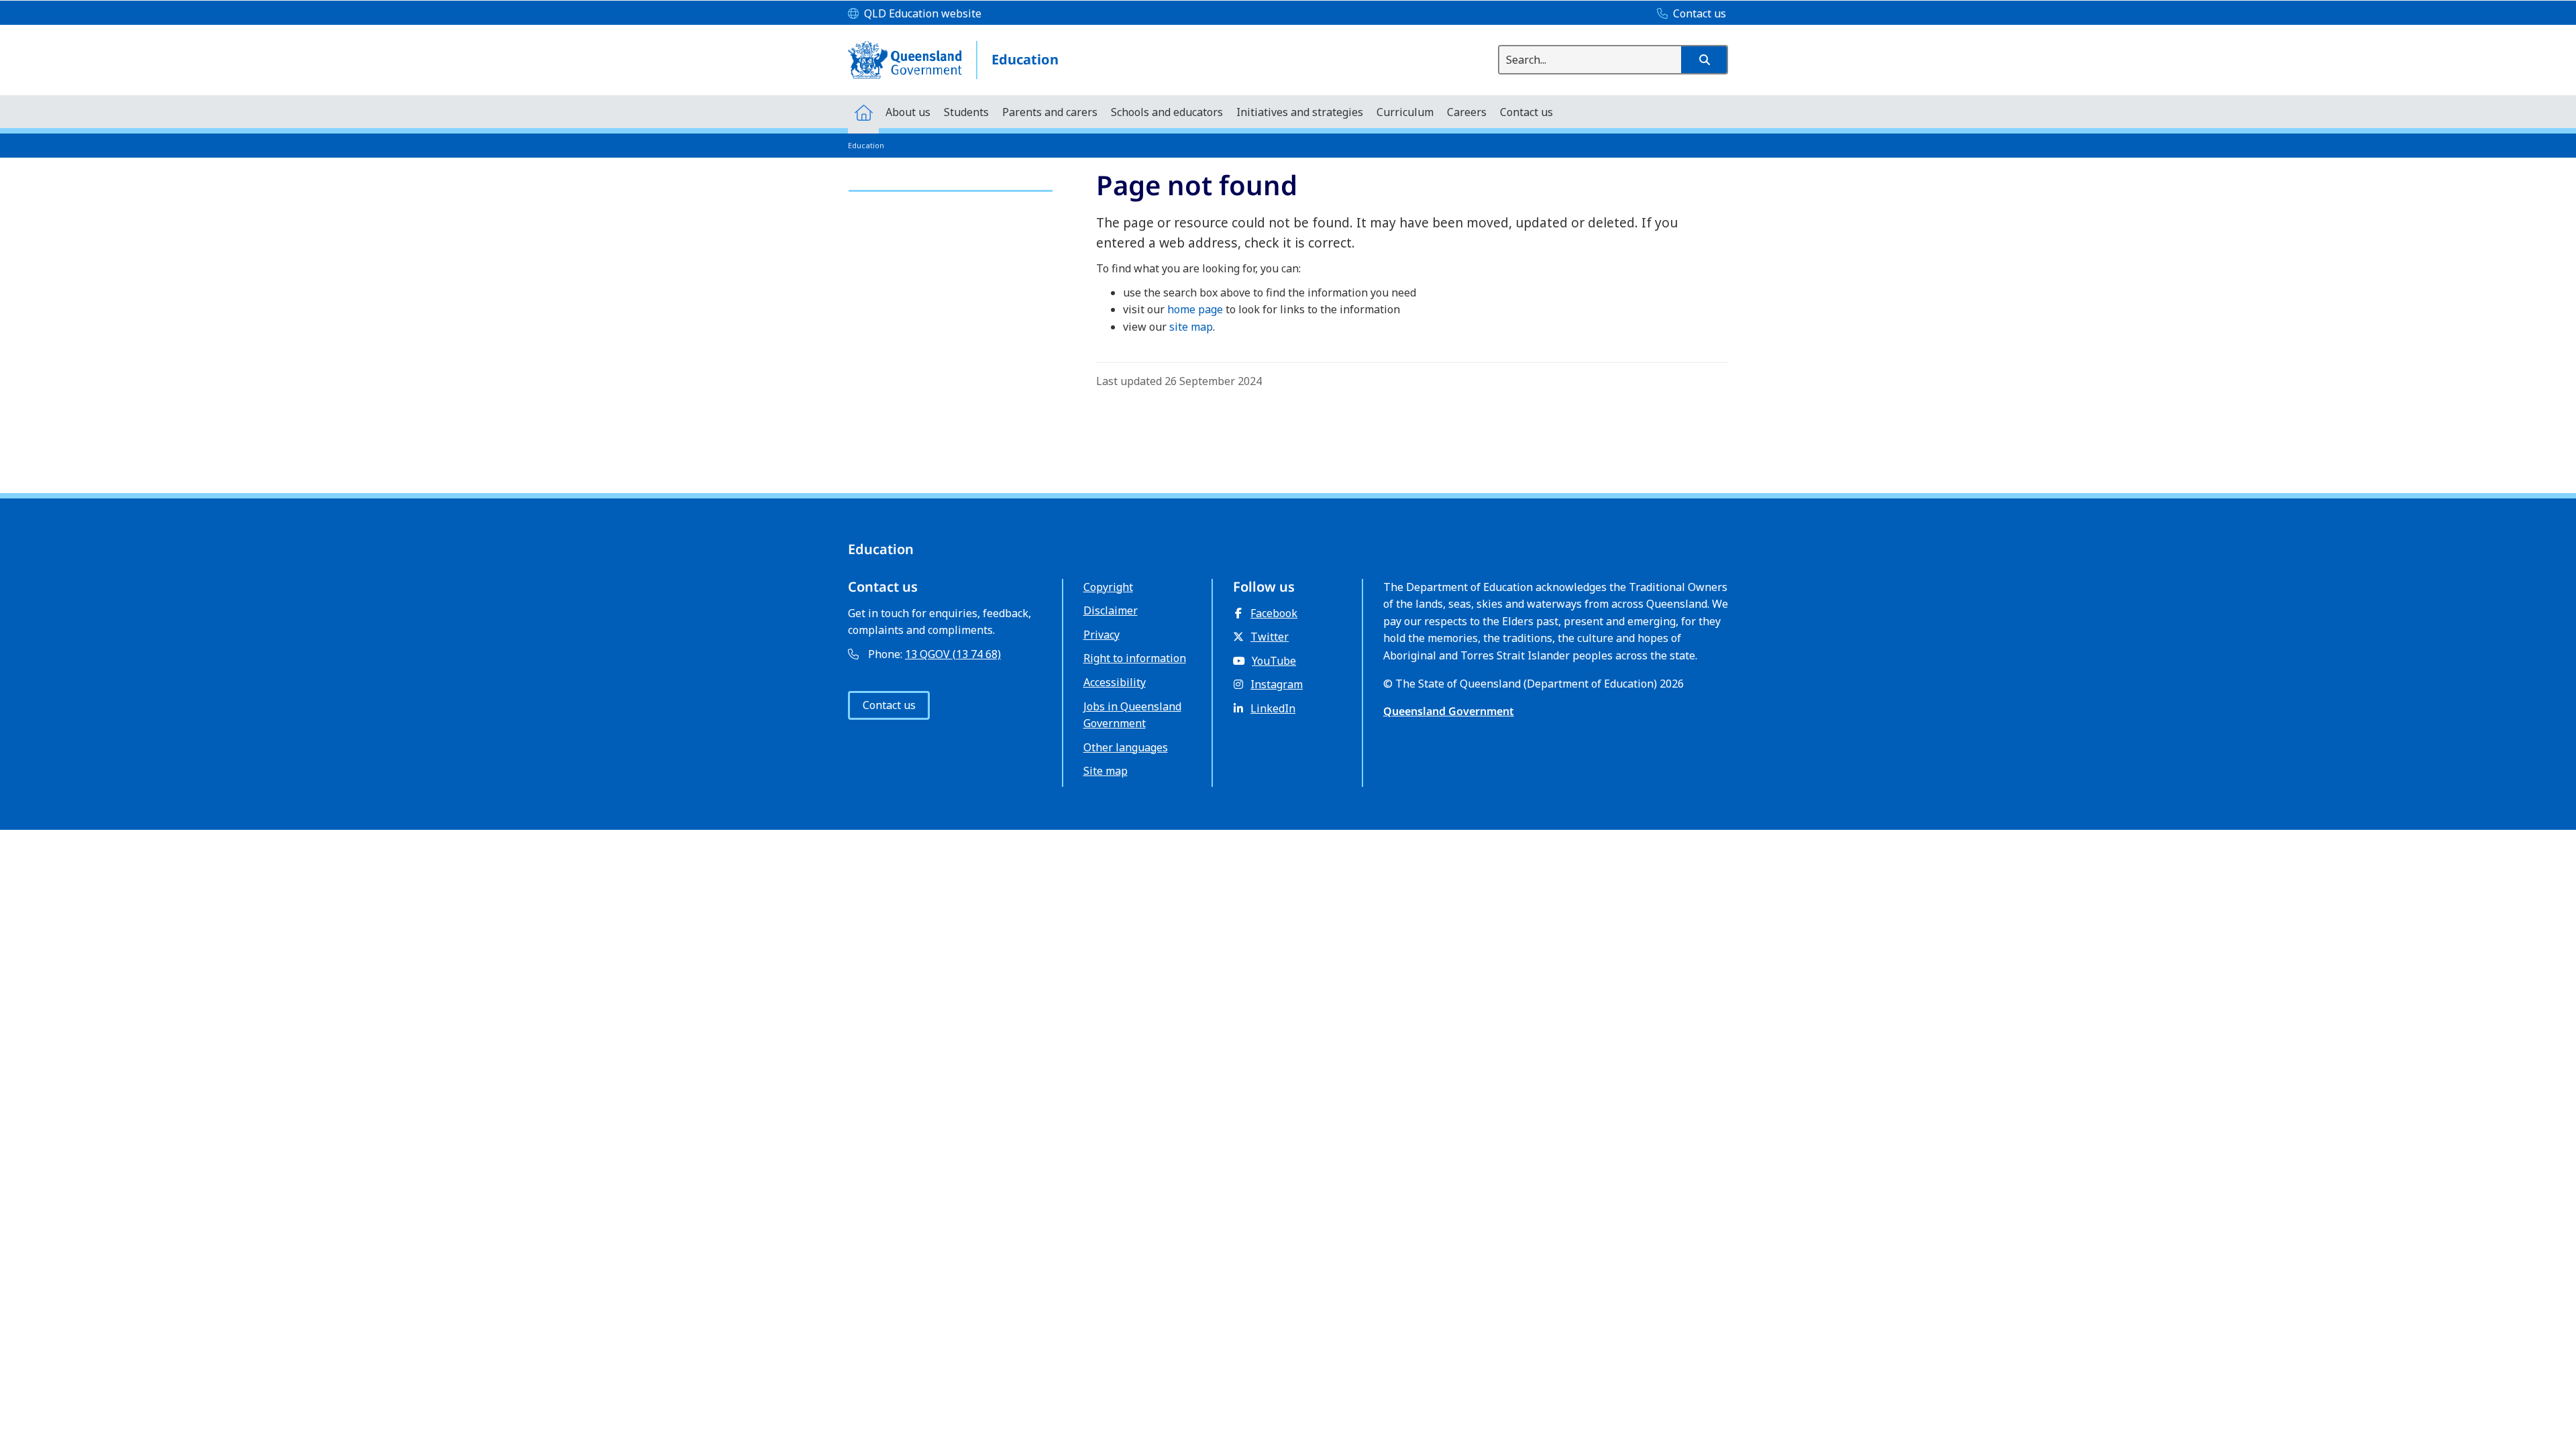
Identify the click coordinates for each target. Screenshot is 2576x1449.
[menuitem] (863, 112)
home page (1195, 309)
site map (1191, 327)
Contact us (889, 705)
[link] (951, 185)
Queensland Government (1449, 711)
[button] (1704, 60)
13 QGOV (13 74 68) (953, 654)
